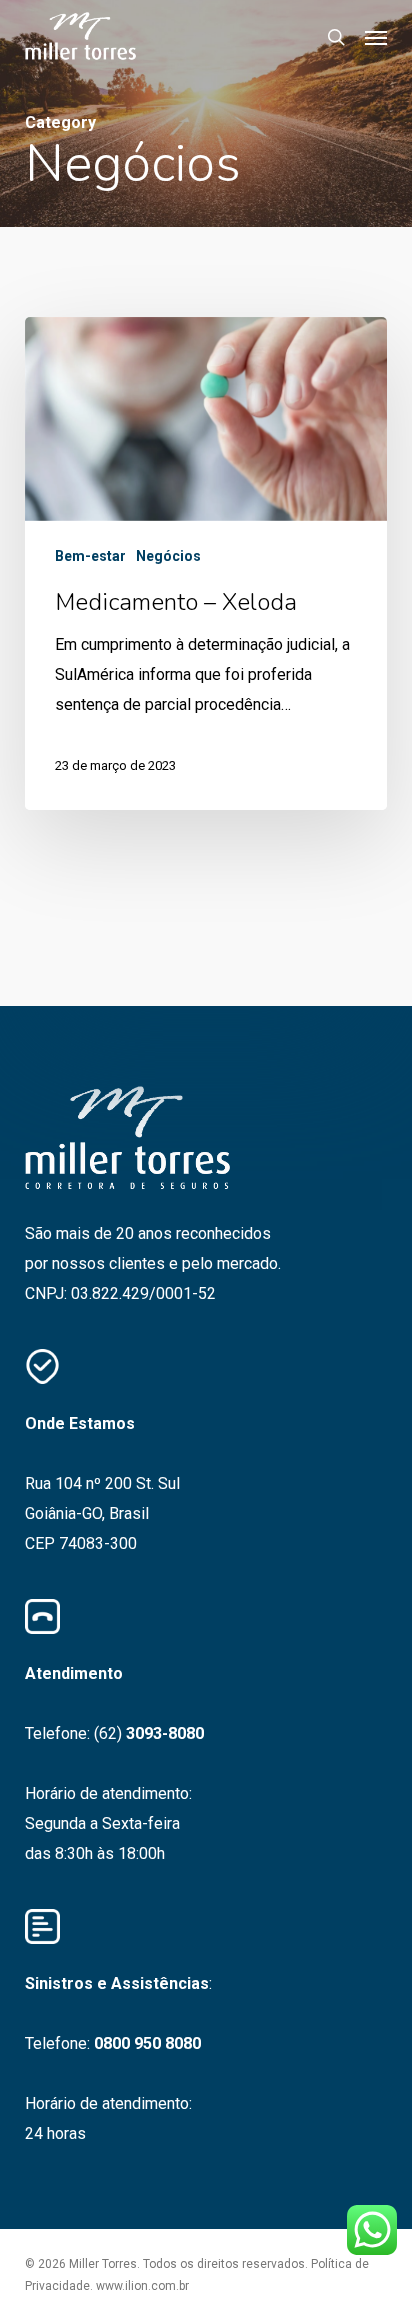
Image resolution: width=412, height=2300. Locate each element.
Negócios (168, 556)
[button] (376, 37)
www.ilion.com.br (142, 2286)
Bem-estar (90, 556)
